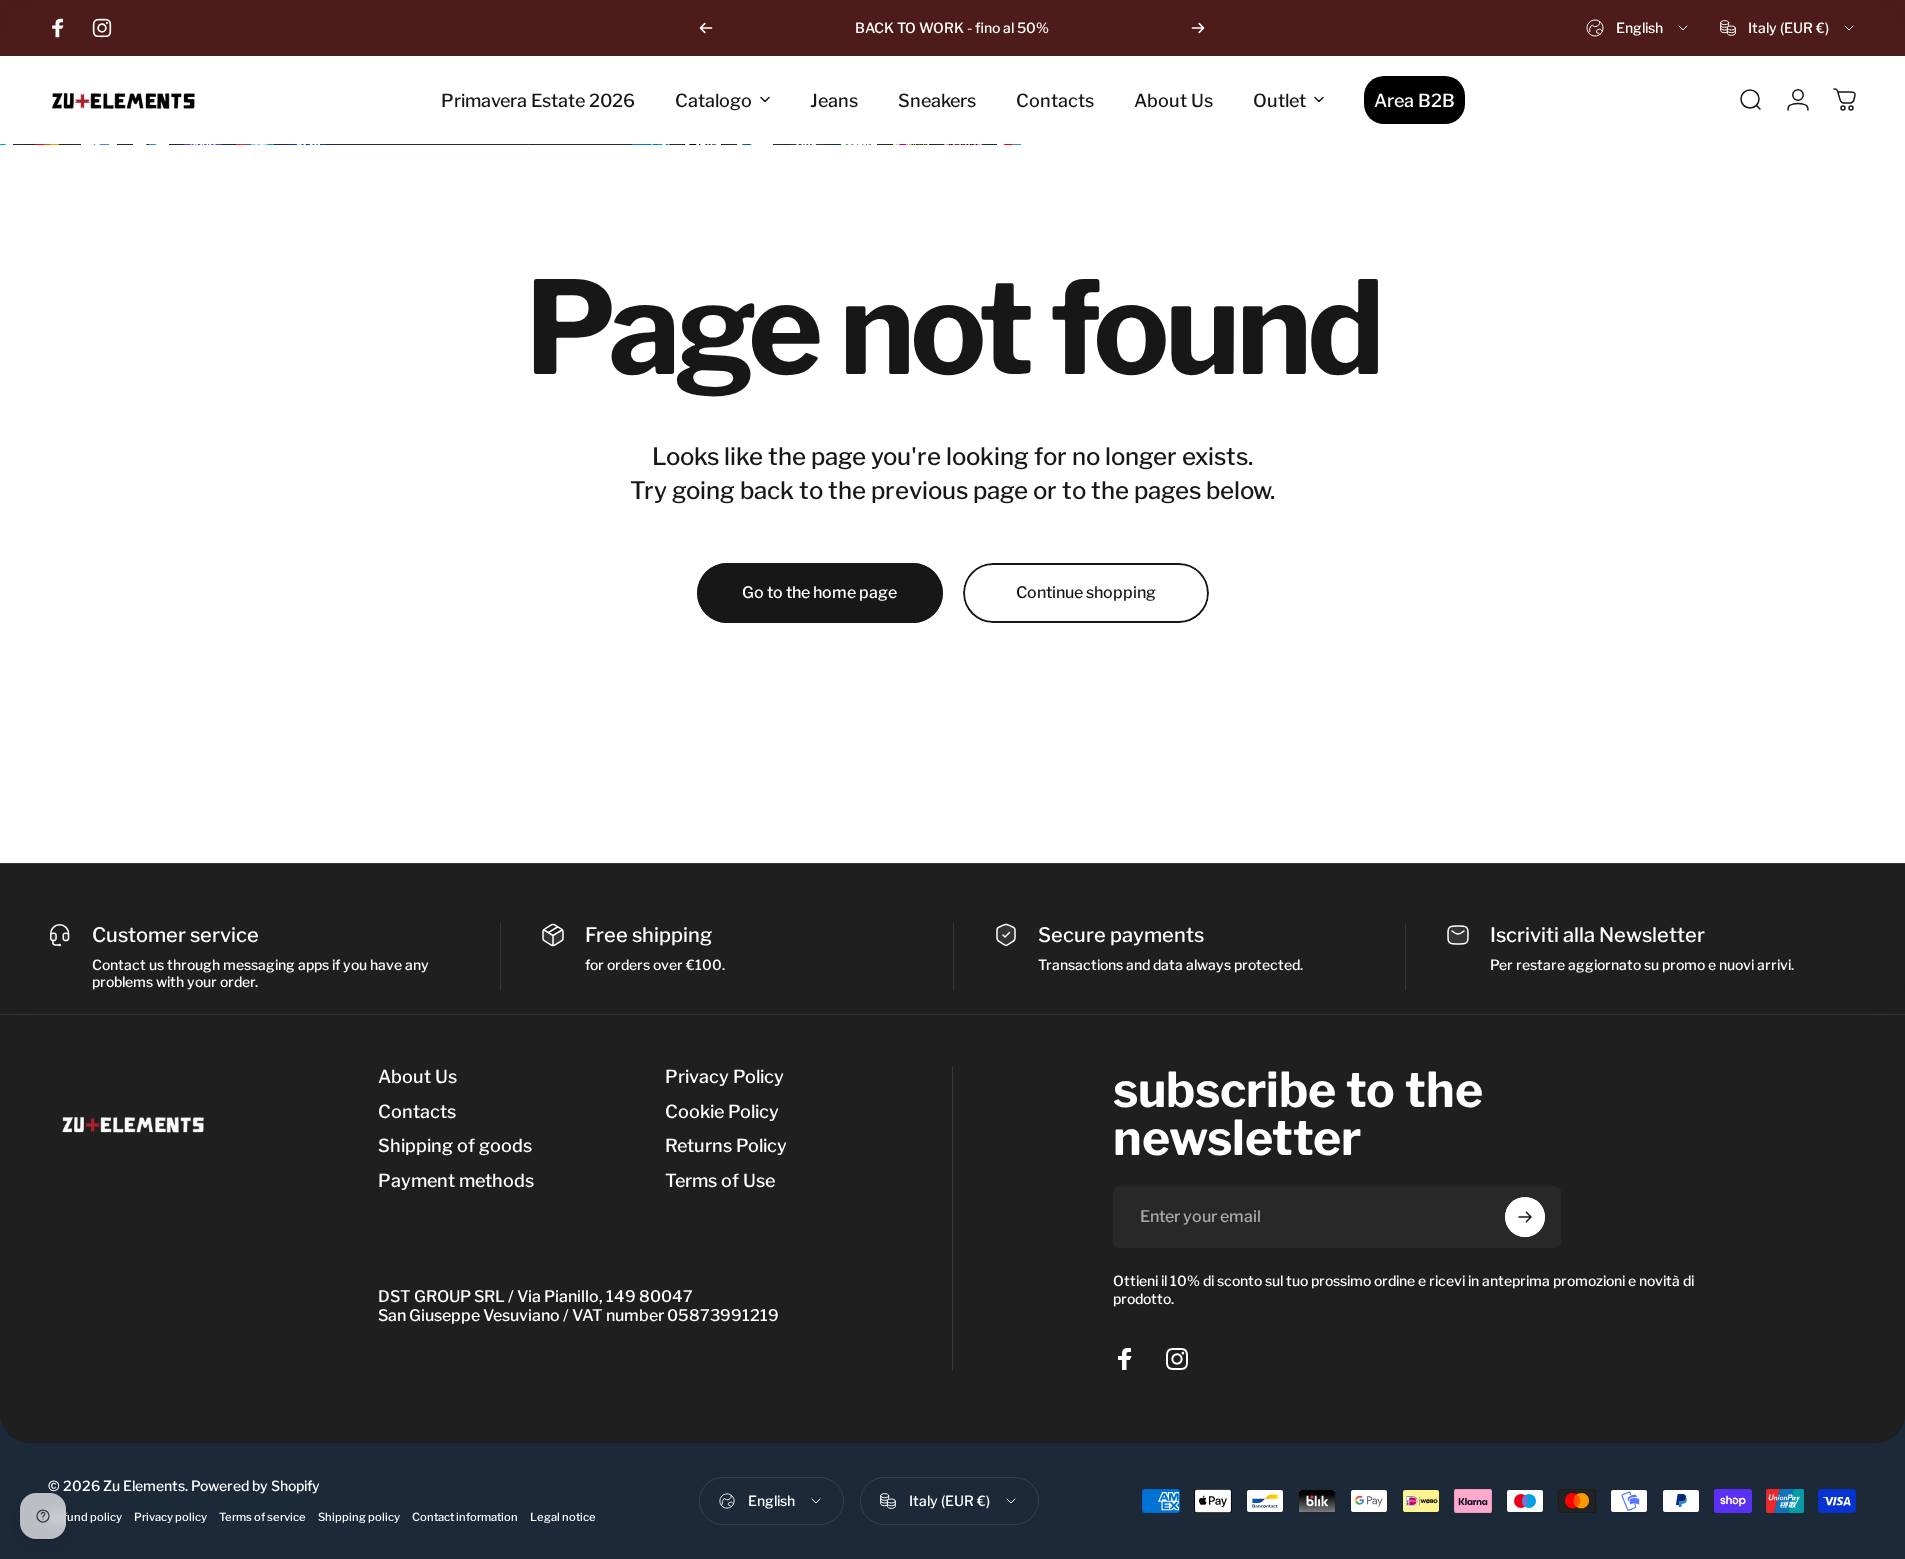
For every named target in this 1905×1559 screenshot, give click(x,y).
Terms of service (262, 1517)
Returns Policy (726, 1145)
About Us (417, 1076)
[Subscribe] (1525, 1217)
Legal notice (563, 1517)
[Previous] (706, 28)
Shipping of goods (455, 1145)
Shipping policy (359, 1517)
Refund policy (85, 1517)
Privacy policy (170, 1517)
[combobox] (1638, 28)
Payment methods (456, 1180)
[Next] (1198, 28)
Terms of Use (720, 1180)
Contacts (417, 1111)
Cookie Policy (722, 1111)
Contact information (465, 1517)
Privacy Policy (724, 1076)
